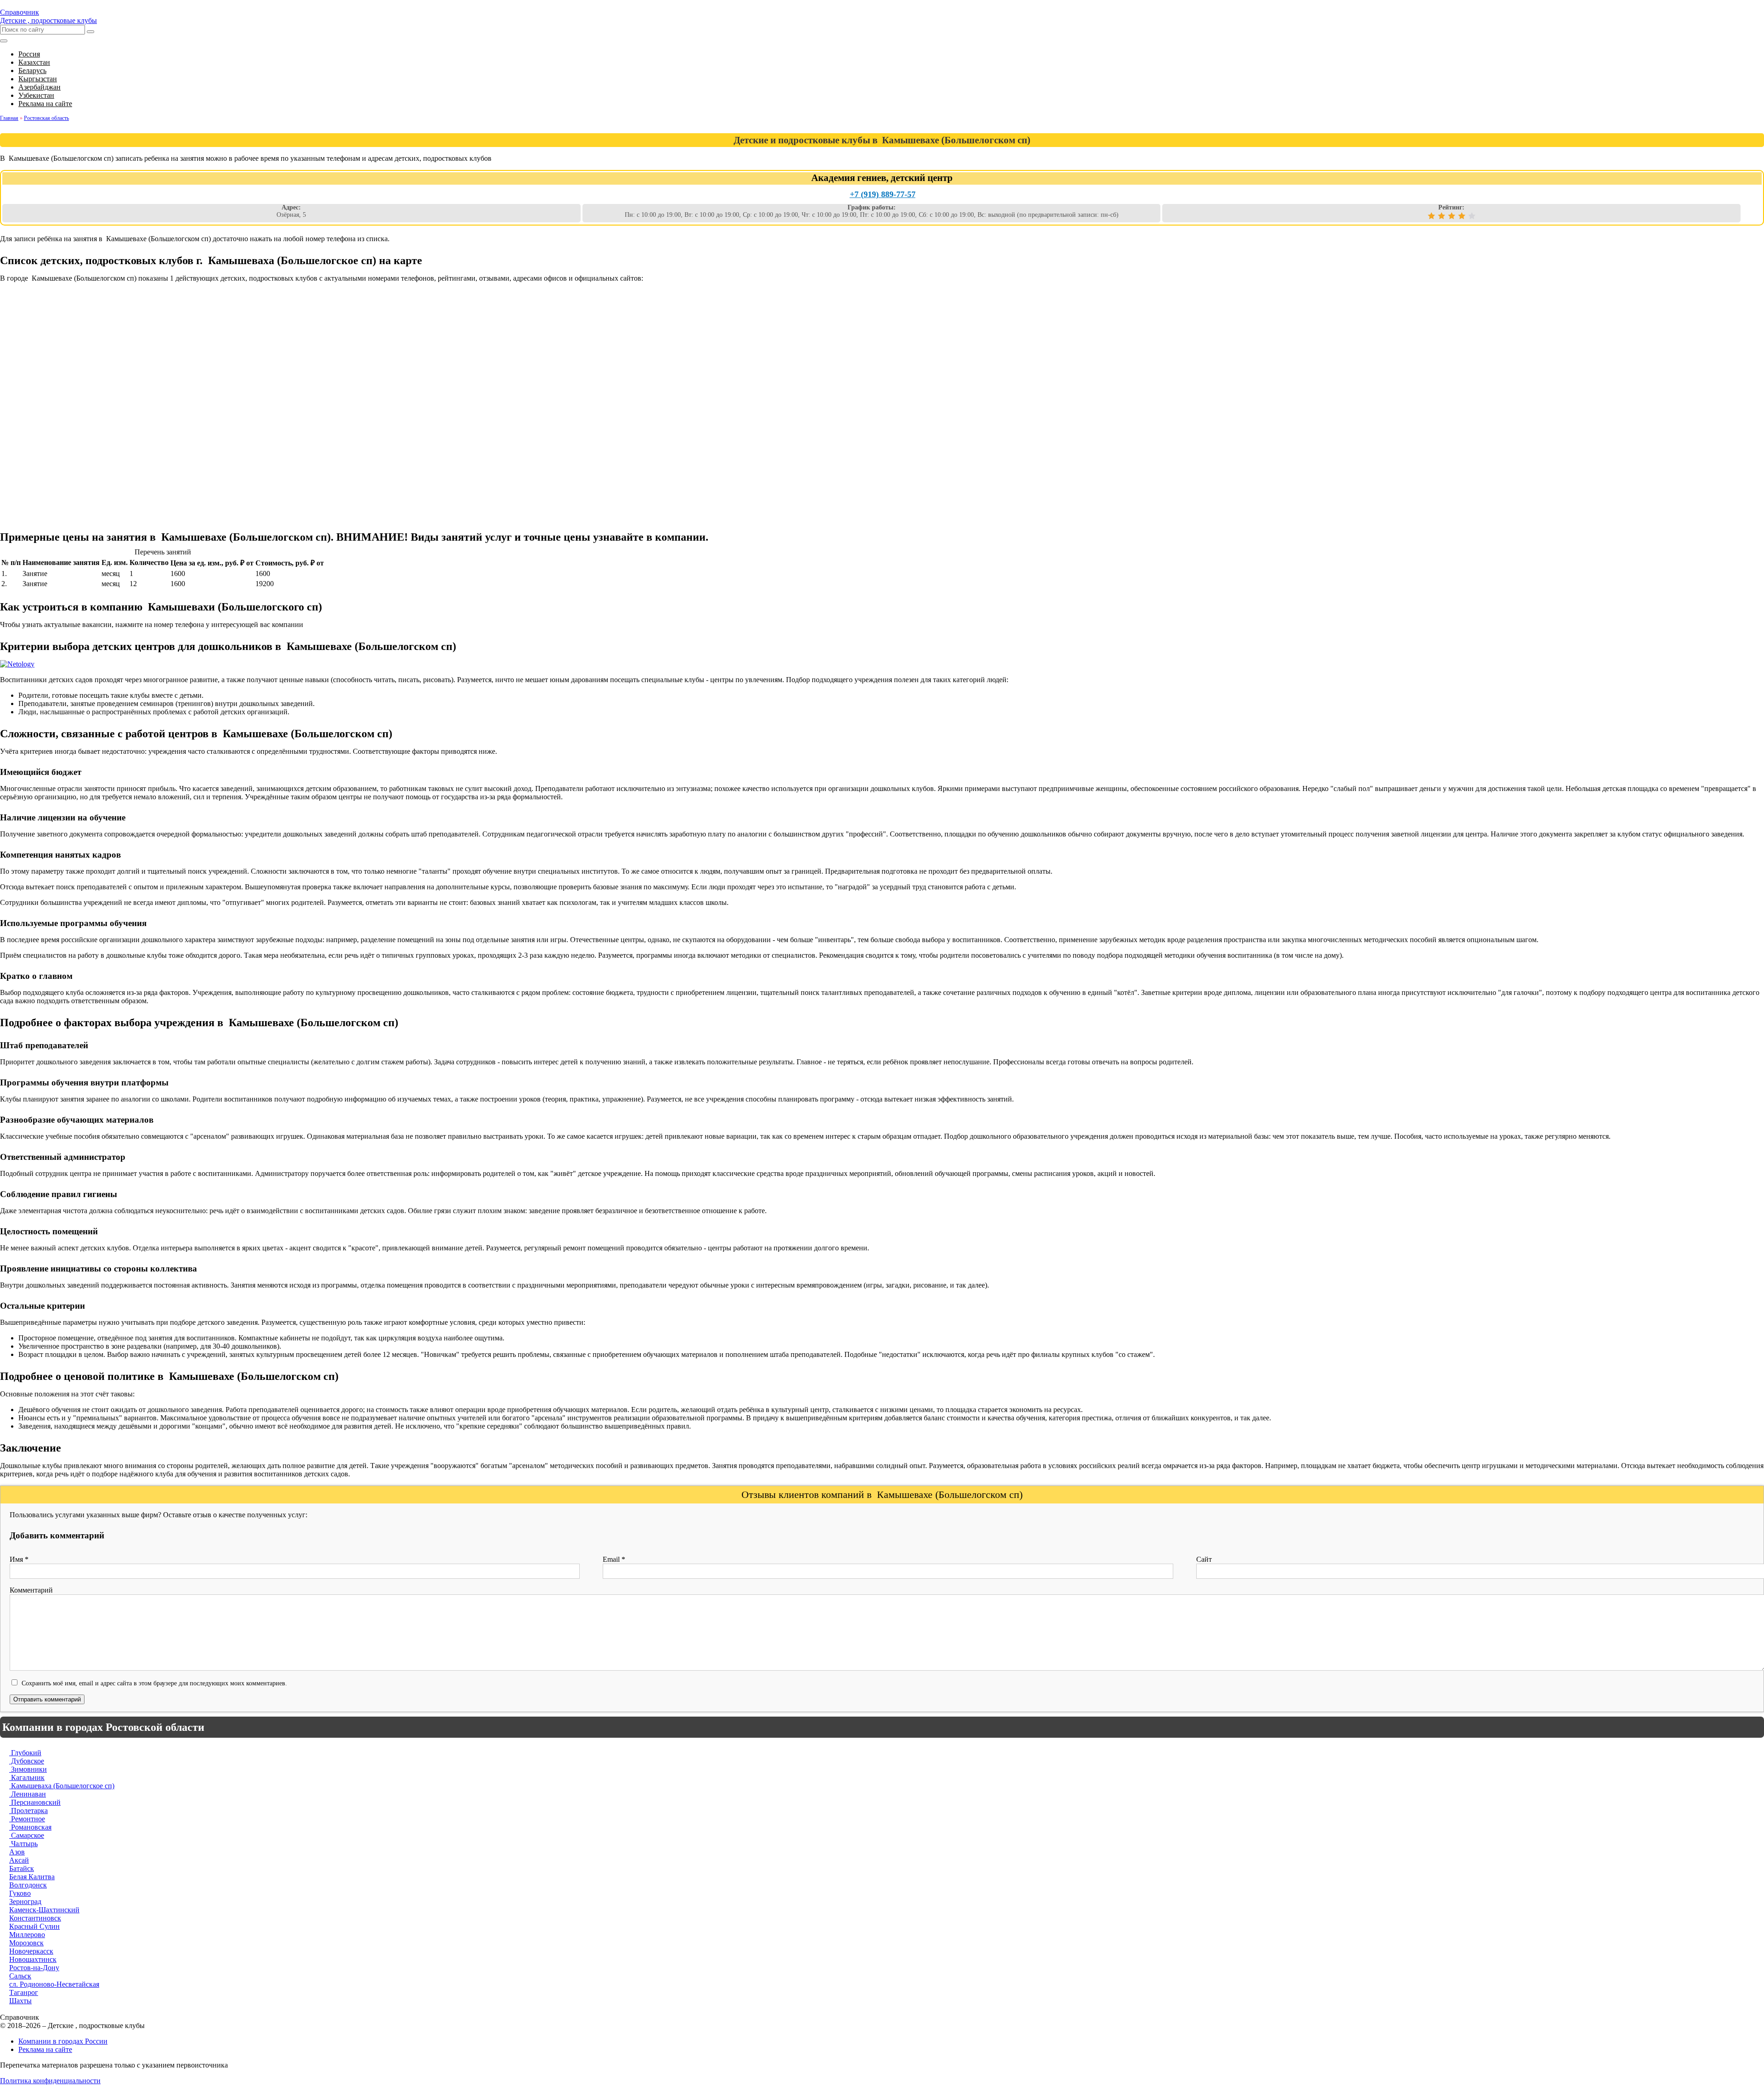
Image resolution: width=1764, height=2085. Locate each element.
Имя (19, 1559)
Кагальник (27, 1777)
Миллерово (27, 1935)
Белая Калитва (32, 1877)
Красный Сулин (34, 1926)
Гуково (20, 1893)
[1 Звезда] (1431, 216)
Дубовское (27, 1761)
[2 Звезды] (1442, 216)
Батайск (22, 1868)
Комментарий (31, 1590)
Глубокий (25, 1753)
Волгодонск (28, 1885)
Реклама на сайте (45, 2049)
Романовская (30, 1827)
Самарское (27, 1835)
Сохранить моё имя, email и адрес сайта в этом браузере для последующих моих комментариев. (154, 1683)
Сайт (1204, 1559)
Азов (17, 1852)
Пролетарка (28, 1811)
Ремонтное (27, 1819)
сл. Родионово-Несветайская (54, 1984)
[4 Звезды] (1462, 216)
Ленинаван (28, 1794)
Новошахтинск (33, 1959)
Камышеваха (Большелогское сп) (62, 1786)
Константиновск (35, 1918)
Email (614, 1559)
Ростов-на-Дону (34, 1968)
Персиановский (35, 1802)
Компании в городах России (63, 2041)
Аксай (19, 1860)
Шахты (20, 2001)
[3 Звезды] (1452, 216)
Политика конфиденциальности (50, 2081)
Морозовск (26, 1943)
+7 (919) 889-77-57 (883, 194)
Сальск (20, 1976)
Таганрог (24, 1992)
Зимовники (28, 1769)
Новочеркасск (31, 1951)
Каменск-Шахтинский (44, 1910)
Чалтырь (23, 1844)
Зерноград (25, 1901)
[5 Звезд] (1472, 216)
